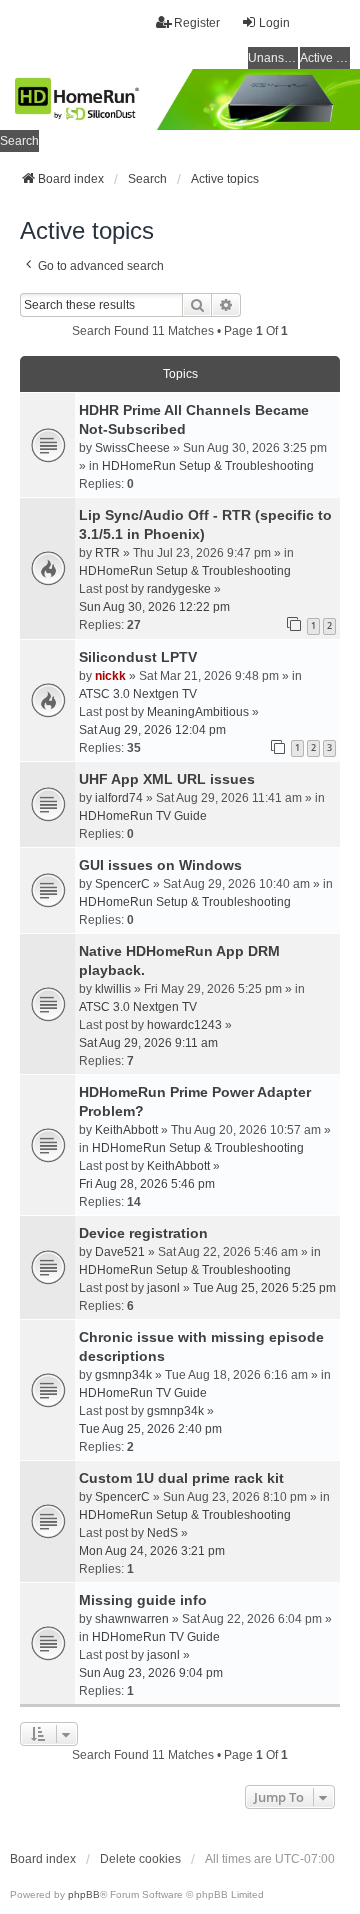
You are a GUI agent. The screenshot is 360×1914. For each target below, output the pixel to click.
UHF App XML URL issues (167, 779)
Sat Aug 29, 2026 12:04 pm (152, 730)
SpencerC (122, 884)
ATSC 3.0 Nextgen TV (138, 694)
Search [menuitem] (19, 141)
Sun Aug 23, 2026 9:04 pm (151, 1673)
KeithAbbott (126, 1130)
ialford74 (119, 798)
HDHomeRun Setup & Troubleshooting (208, 466)
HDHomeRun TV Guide (143, 816)
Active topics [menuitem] (325, 58)
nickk (110, 676)
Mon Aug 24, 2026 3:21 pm (152, 1551)
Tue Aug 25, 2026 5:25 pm (264, 1288)
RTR (107, 553)
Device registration (143, 1233)
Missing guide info (143, 1600)
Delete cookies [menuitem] (140, 1859)
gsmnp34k (123, 1375)
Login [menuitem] (274, 23)
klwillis (113, 989)
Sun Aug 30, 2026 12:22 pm (154, 607)
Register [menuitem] (197, 23)
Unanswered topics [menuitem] (273, 58)
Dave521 (120, 1252)
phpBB (84, 1894)
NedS (162, 1533)
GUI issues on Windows (160, 865)
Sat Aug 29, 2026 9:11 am (148, 1043)
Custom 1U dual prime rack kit (181, 1478)
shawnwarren (132, 1619)
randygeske (179, 589)
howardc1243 (184, 1025)
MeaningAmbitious (198, 712)
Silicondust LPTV (138, 657)
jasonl (163, 1288)
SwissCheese (132, 448)
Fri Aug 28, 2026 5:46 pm (147, 1184)
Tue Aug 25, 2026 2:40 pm (150, 1429)
